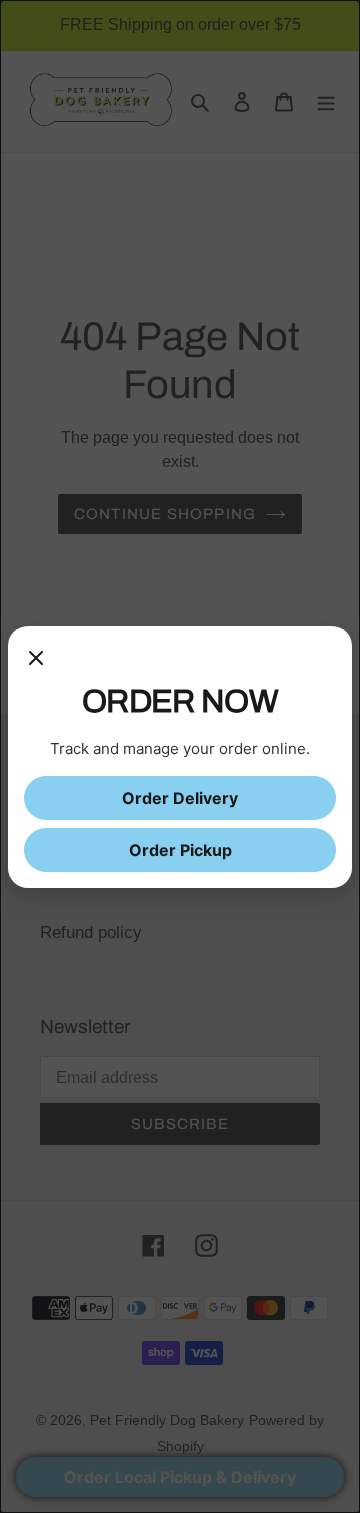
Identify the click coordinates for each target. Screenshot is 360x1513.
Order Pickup (180, 850)
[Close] (36, 662)
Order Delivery (180, 798)
